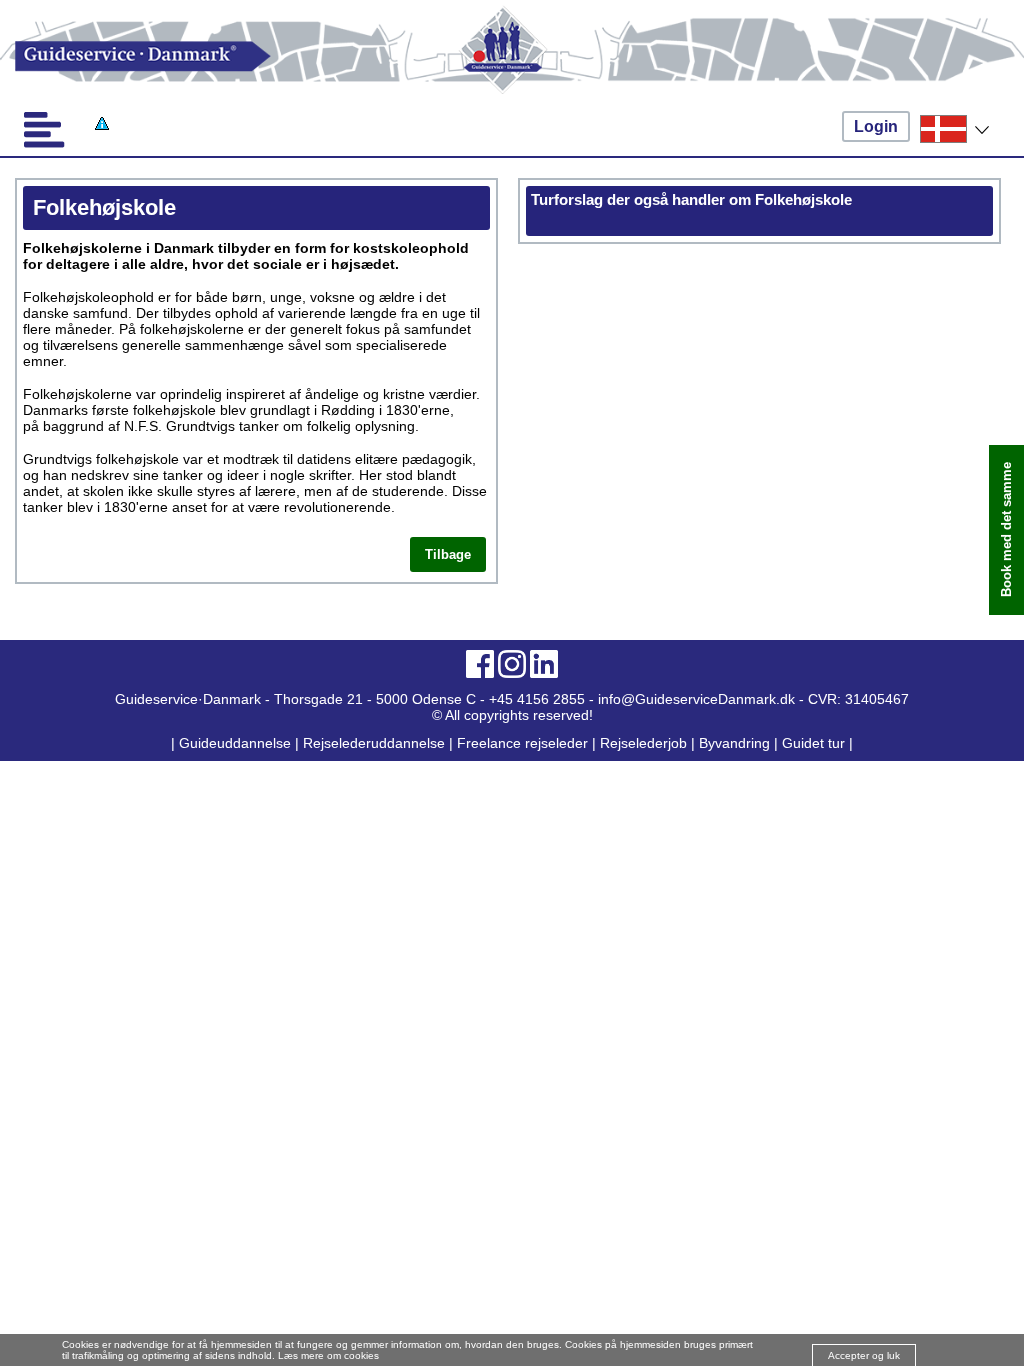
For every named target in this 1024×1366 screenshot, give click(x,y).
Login (876, 126)
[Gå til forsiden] (512, 56)
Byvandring (734, 743)
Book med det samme (1006, 529)
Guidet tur (813, 743)
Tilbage (448, 554)
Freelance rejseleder (522, 743)
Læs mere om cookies (328, 1355)
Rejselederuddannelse (376, 743)
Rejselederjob (643, 743)
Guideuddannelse (237, 743)
